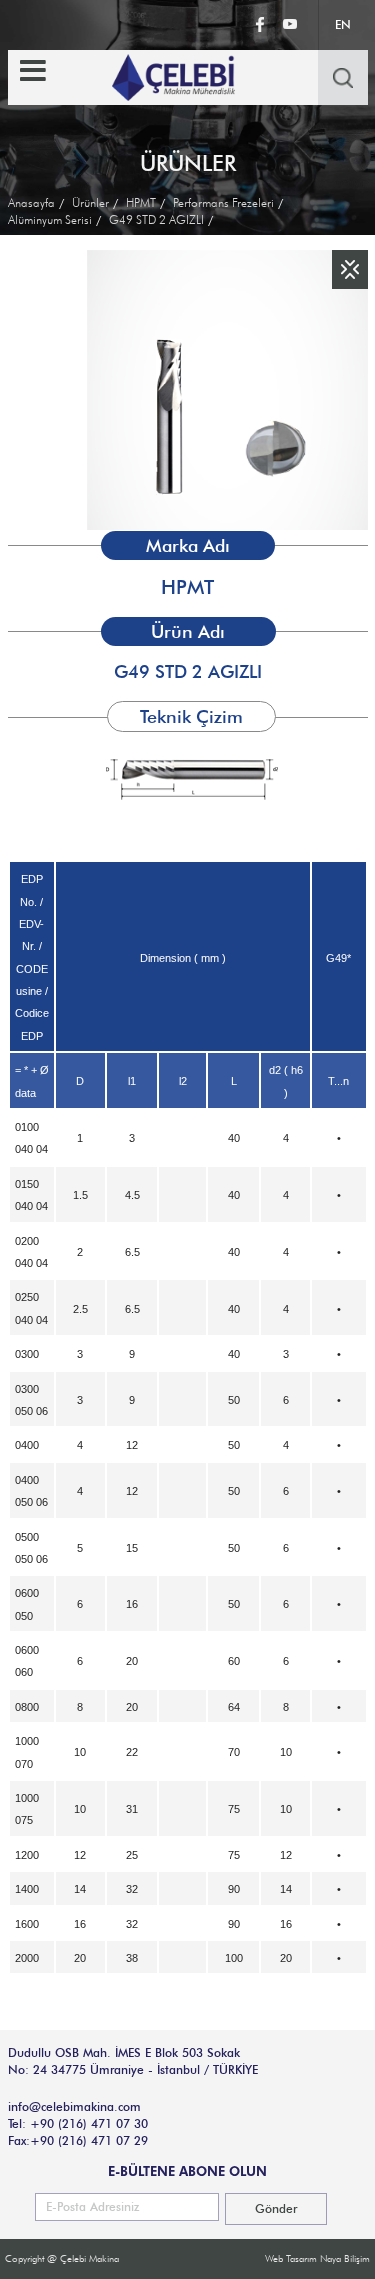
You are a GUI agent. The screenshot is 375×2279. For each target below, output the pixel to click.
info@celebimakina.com (74, 2106)
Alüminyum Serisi (50, 219)
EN (343, 24)
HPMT (141, 202)
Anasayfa (31, 202)
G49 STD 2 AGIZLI (156, 219)
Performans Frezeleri (223, 202)
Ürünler (90, 202)
